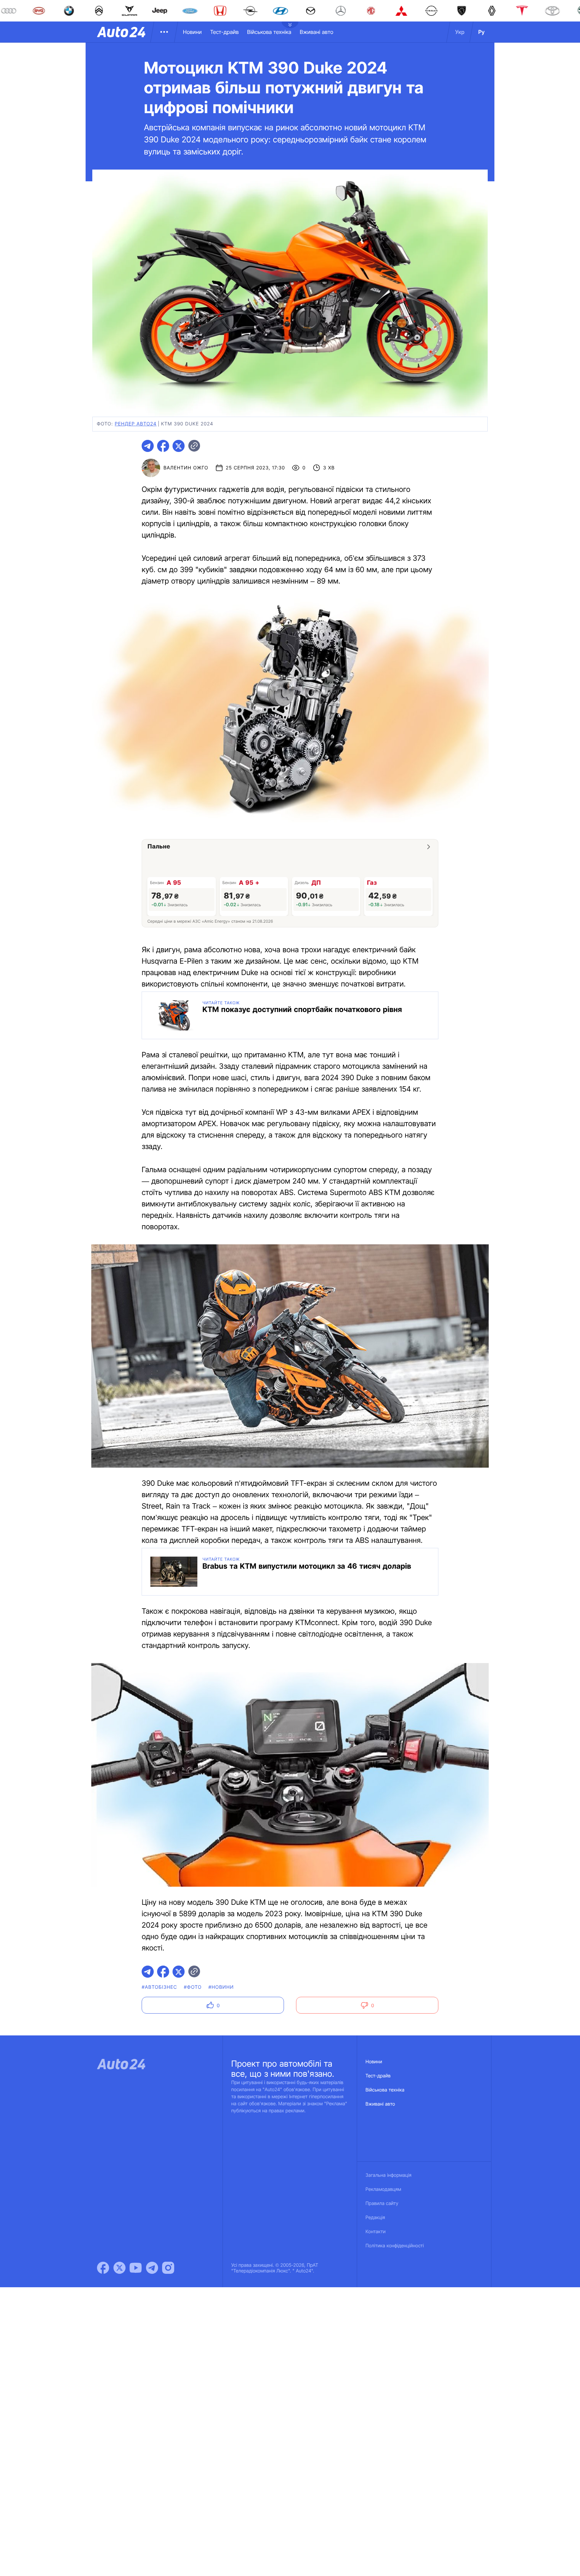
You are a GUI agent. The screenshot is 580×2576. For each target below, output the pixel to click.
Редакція (375, 2218)
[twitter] (179, 446)
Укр (460, 32)
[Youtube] (136, 2268)
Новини (192, 32)
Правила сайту (382, 2203)
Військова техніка (269, 32)
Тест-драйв (224, 32)
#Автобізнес (159, 1987)
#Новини (221, 1987)
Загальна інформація (389, 2175)
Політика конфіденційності (395, 2246)
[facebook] (163, 446)
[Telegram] (152, 2268)
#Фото (193, 1987)
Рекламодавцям (383, 2189)
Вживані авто (317, 32)
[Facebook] (103, 2268)
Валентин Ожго (186, 468)
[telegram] (148, 446)
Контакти (376, 2232)
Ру (481, 32)
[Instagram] (168, 2268)
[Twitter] (119, 2268)
